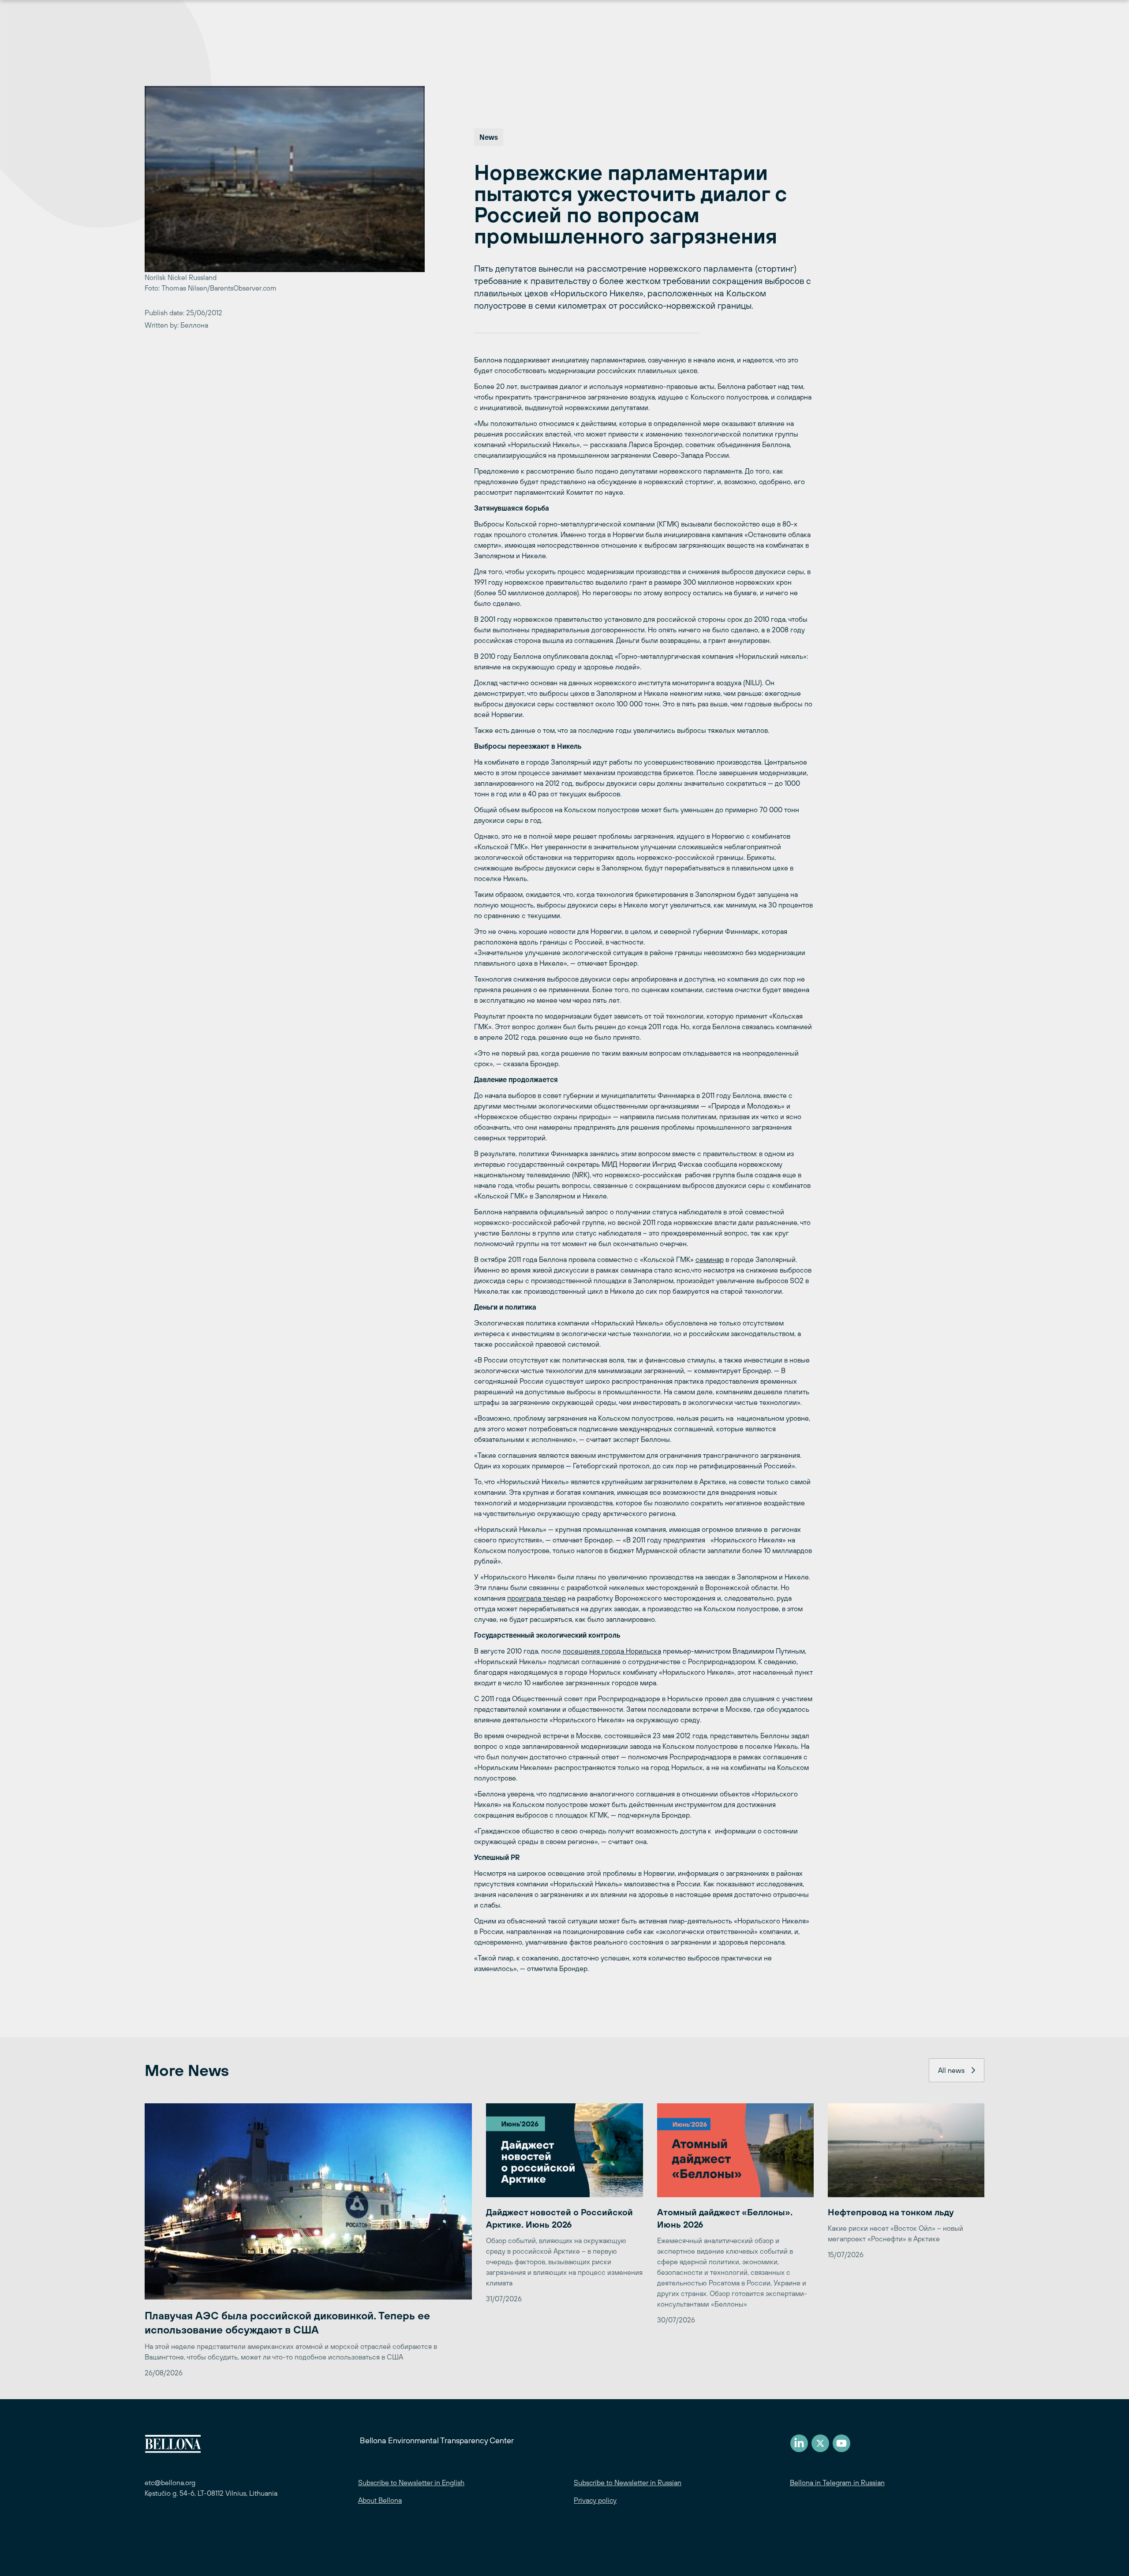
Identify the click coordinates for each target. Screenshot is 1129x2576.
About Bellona (380, 2500)
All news (951, 2070)
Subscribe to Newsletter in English (411, 2483)
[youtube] (841, 2443)
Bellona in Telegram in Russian (837, 2483)
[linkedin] (799, 2443)
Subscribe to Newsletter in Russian (628, 2483)
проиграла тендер (536, 1598)
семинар (710, 1259)
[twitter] (820, 2443)
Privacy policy (595, 2500)
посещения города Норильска (612, 1651)
